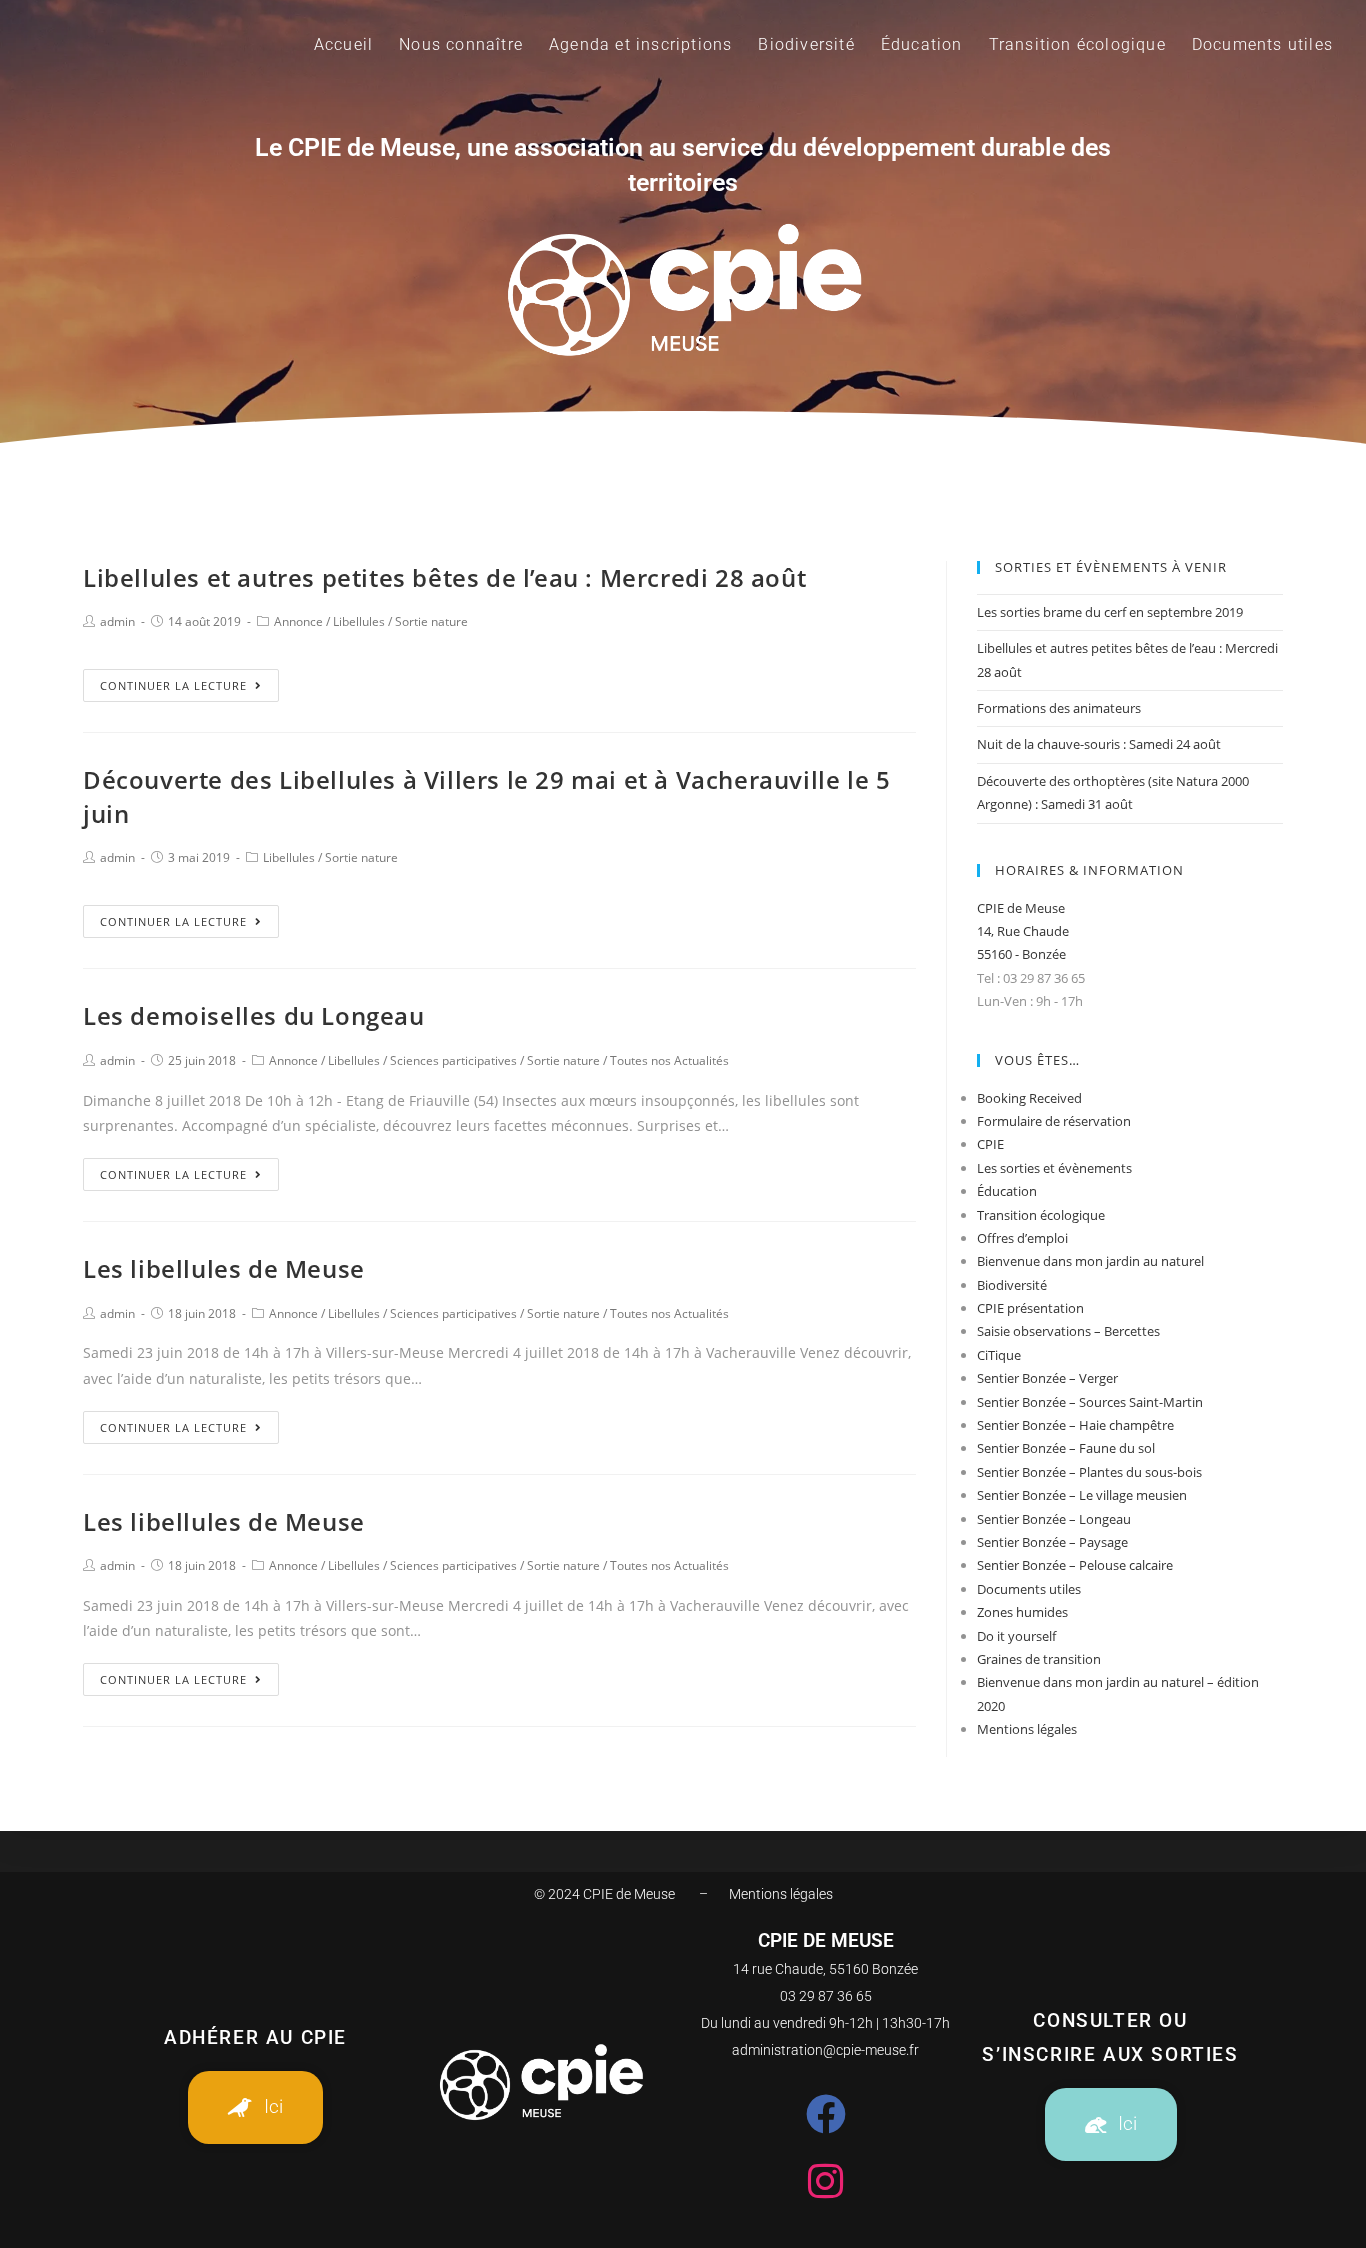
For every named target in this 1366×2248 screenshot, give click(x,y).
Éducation (1007, 1191)
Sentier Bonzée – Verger (1047, 1378)
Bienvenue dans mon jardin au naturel (1090, 1261)
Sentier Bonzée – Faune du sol (1066, 1448)
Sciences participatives (453, 1060)
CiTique (999, 1355)
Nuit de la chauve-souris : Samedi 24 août (1099, 744)
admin (117, 621)
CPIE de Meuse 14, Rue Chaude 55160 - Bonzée (1023, 931)
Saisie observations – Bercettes (1068, 1331)
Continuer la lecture (173, 685)
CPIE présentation (1030, 1308)
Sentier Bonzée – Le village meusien (1082, 1495)
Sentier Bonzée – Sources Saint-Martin (1090, 1402)
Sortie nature (431, 621)
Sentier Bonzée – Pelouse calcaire (1075, 1565)
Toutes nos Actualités (669, 1060)
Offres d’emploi (1022, 1238)
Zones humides (1022, 1612)
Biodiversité (1012, 1285)
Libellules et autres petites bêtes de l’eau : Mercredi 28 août (444, 577)
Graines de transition (1039, 1659)
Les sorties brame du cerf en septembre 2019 (1110, 612)
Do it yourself (1016, 1636)
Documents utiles (1029, 1589)
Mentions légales (1027, 1729)
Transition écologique (1041, 1215)
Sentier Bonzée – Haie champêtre (1075, 1425)
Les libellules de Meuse (224, 1268)
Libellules (359, 621)
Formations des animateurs (1059, 708)
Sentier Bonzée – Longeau (1054, 1519)
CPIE (990, 1144)
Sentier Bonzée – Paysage (1052, 1542)
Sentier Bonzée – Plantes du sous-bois (1089, 1472)
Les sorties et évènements (1054, 1168)
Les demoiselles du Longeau (254, 1015)
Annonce (298, 621)
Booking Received (1029, 1098)
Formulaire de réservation (1054, 1121)
